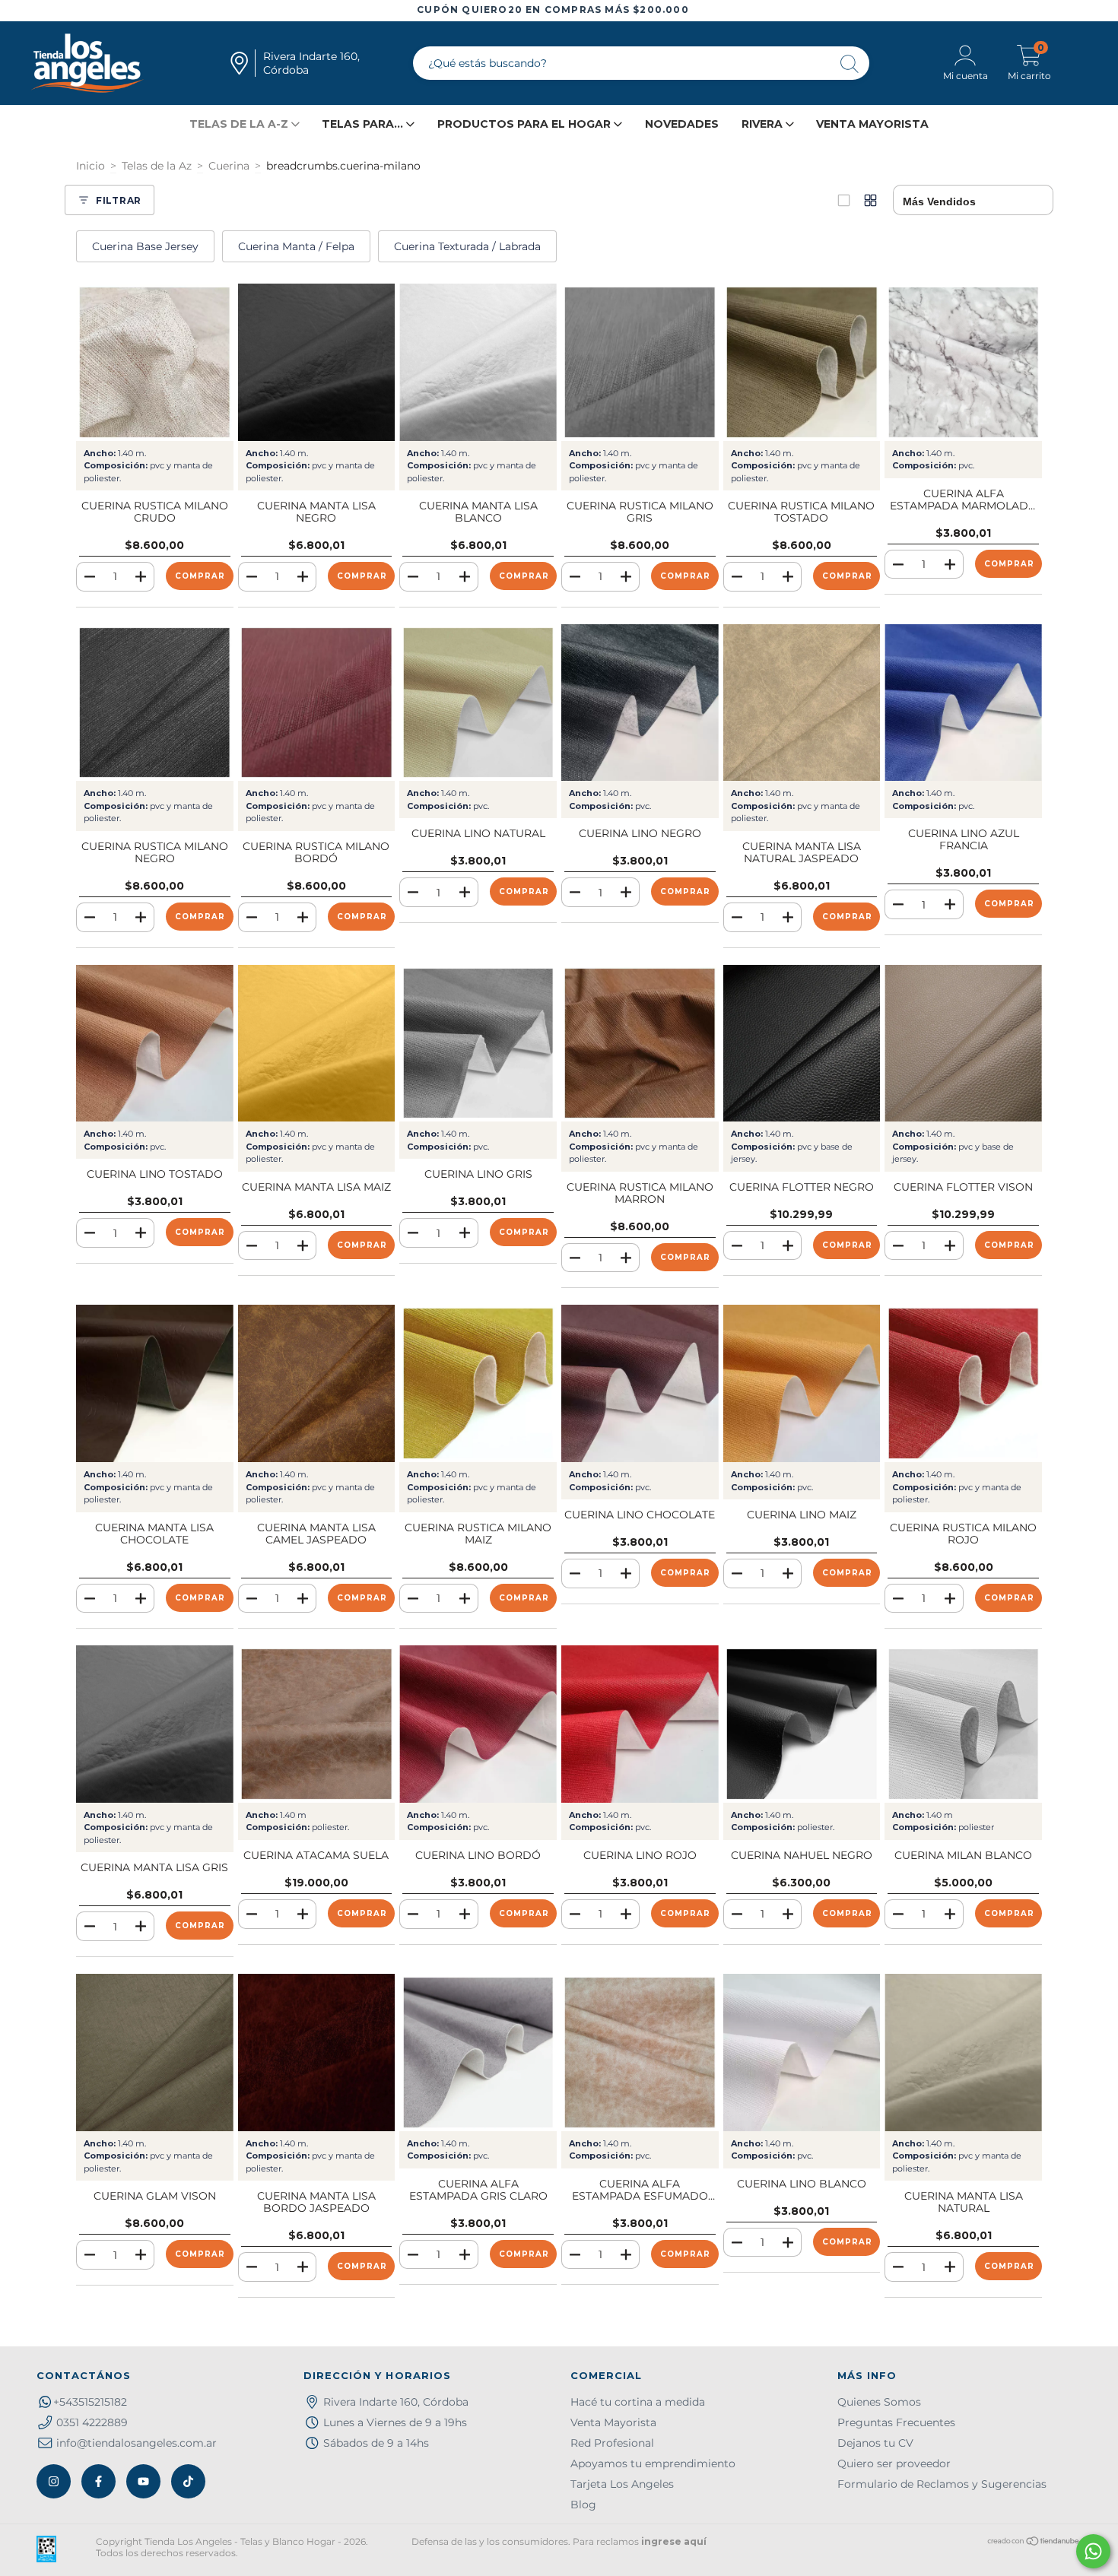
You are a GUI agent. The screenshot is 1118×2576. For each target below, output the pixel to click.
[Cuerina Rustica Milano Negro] (155, 703)
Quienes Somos (879, 2402)
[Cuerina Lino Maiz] (802, 1383)
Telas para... (364, 124)
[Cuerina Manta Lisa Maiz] (317, 1044)
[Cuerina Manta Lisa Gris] (155, 1724)
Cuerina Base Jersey (145, 246)
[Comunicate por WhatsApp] (1093, 2551)
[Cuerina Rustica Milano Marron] (640, 1044)
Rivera (764, 124)
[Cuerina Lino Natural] (478, 703)
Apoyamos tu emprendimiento (653, 2463)
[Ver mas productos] (870, 200)
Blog (583, 2505)
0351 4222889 (92, 2422)
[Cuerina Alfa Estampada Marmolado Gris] (963, 362)
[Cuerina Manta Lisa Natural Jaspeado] (802, 703)
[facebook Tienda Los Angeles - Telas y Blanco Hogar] (98, 2481)
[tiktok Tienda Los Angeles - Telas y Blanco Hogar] (188, 2481)
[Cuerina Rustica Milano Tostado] (802, 362)
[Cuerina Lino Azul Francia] (963, 703)
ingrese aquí (674, 2541)
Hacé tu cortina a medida (638, 2402)
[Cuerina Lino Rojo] (640, 1724)
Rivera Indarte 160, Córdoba (396, 2402)
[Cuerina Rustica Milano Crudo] (155, 362)
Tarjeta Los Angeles (622, 2484)
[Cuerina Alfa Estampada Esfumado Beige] (640, 2053)
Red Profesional (612, 2443)
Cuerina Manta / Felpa (296, 246)
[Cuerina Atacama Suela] (317, 1724)
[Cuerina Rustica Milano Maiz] (478, 1383)
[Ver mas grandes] (844, 200)
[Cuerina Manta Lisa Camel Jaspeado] (317, 1383)
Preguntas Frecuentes (896, 2422)
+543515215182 (90, 2402)
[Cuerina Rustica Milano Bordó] (317, 703)
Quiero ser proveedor (894, 2463)
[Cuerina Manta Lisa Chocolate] (155, 1383)
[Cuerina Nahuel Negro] (802, 1724)
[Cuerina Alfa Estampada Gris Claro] (478, 2053)
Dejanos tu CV (875, 2443)
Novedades (682, 124)
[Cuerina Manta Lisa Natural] (963, 2053)
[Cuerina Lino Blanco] (802, 2053)
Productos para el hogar (526, 124)
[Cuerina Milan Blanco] (963, 1724)
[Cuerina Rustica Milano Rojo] (963, 1383)
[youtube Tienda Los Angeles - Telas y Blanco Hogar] (143, 2481)
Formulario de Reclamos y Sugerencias (942, 2484)
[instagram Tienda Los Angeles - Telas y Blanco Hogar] (54, 2481)
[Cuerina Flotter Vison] (963, 1044)
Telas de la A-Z (240, 124)
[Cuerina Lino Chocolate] (640, 1383)
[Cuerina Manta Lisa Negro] (317, 362)
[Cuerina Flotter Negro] (802, 1044)
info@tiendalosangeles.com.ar (137, 2443)
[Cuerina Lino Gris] (478, 1044)
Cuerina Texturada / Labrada (467, 246)
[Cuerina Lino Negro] (640, 703)
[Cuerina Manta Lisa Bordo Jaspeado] (317, 2053)
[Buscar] (850, 65)
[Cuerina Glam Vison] (155, 2053)
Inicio (91, 166)
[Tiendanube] (1034, 2543)
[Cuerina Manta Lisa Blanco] (478, 362)
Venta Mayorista (872, 124)
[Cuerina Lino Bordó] (478, 1724)
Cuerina (229, 166)
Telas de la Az (157, 166)
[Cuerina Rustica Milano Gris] (640, 362)
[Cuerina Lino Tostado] (155, 1044)
